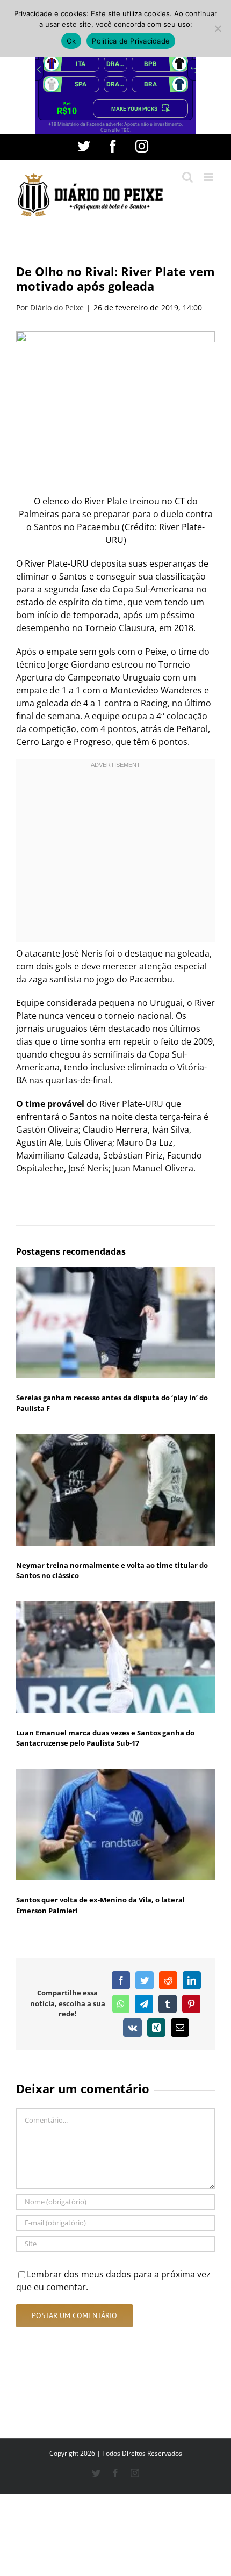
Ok (71, 41)
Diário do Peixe (57, 307)
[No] (218, 28)
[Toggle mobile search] (187, 177)
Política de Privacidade (131, 41)
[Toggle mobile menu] (209, 177)
